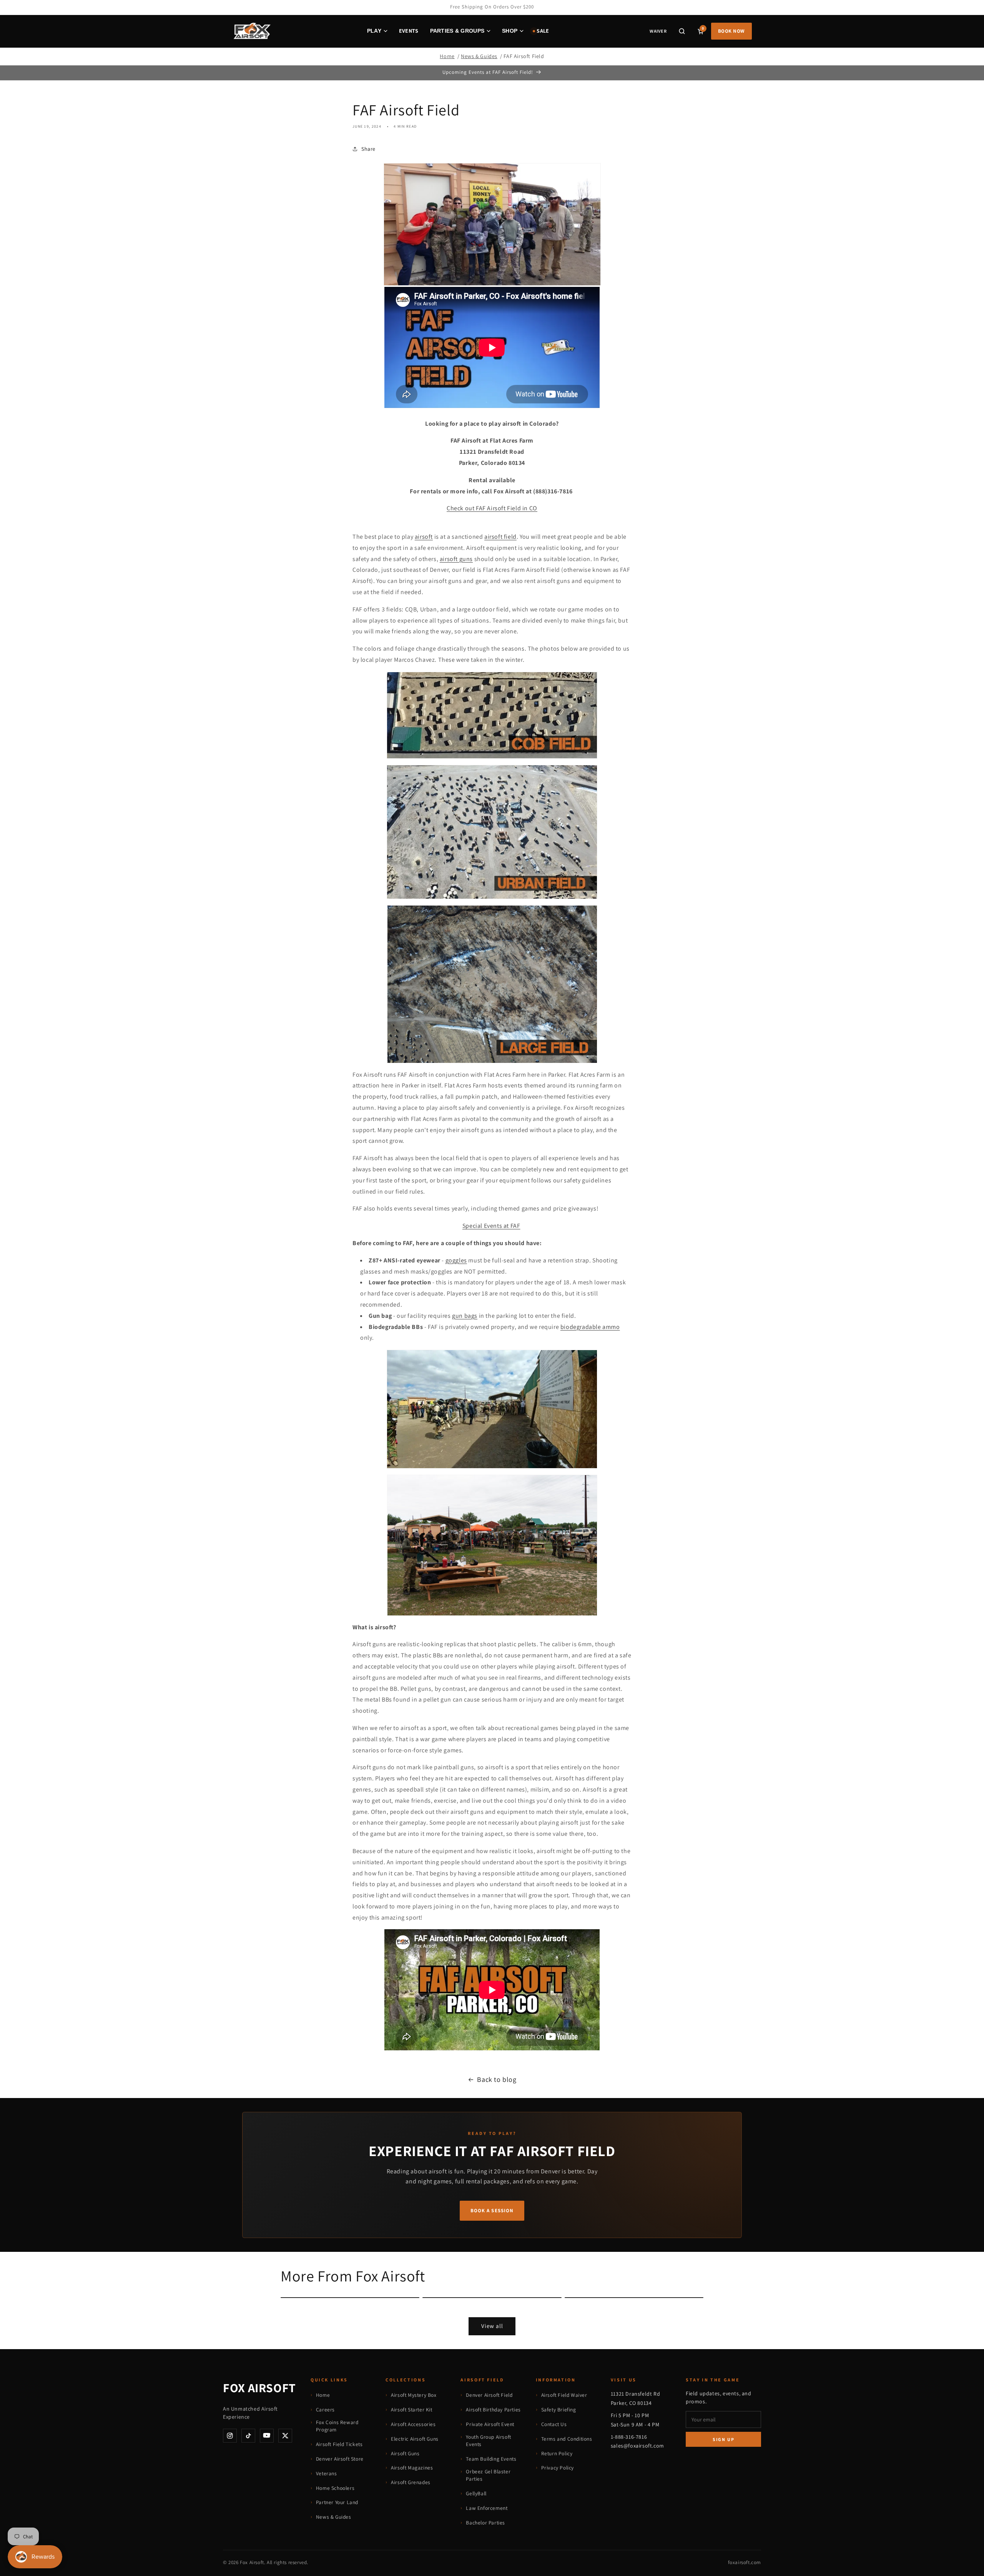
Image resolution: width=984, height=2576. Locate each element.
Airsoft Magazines (412, 2468)
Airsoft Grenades (411, 2482)
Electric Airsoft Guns (415, 2439)
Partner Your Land (337, 2502)
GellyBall (476, 2493)
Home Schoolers (335, 2488)
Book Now (731, 31)
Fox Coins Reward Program (337, 2426)
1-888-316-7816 (629, 2437)
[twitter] (285, 2436)
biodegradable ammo (590, 1326)
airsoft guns (456, 559)
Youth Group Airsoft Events (488, 2441)
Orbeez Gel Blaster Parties (488, 2475)
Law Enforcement (487, 2508)
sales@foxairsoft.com (637, 2446)
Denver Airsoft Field (489, 2395)
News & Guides (479, 56)
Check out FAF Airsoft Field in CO (492, 508)
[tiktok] (248, 2436)
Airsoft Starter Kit (411, 2409)
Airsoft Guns (405, 2453)
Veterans (327, 2473)
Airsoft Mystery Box (414, 2395)
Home (447, 56)
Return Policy (557, 2453)
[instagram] (230, 2436)
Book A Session (492, 2210)
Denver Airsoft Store (340, 2459)
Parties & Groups (457, 31)
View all (492, 2326)
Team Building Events (491, 2459)
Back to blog (497, 2079)
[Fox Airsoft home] (252, 31)
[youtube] (267, 2436)
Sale (543, 31)
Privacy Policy (558, 2468)
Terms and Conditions (567, 2439)
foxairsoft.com (745, 2562)
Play (374, 31)
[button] (682, 31)
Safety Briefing (559, 2409)
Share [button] (368, 148)
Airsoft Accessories (413, 2424)
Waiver (658, 31)
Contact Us (554, 2424)
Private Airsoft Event (490, 2424)
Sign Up (724, 2439)
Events (409, 31)
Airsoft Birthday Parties (493, 2409)
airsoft (424, 536)
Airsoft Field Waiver (564, 2395)
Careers (325, 2409)
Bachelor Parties (485, 2523)
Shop (510, 31)
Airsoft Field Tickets (339, 2444)
